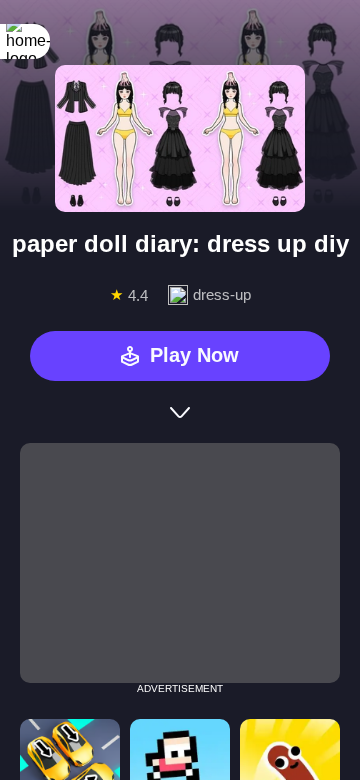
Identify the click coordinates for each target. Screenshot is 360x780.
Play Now (194, 355)
